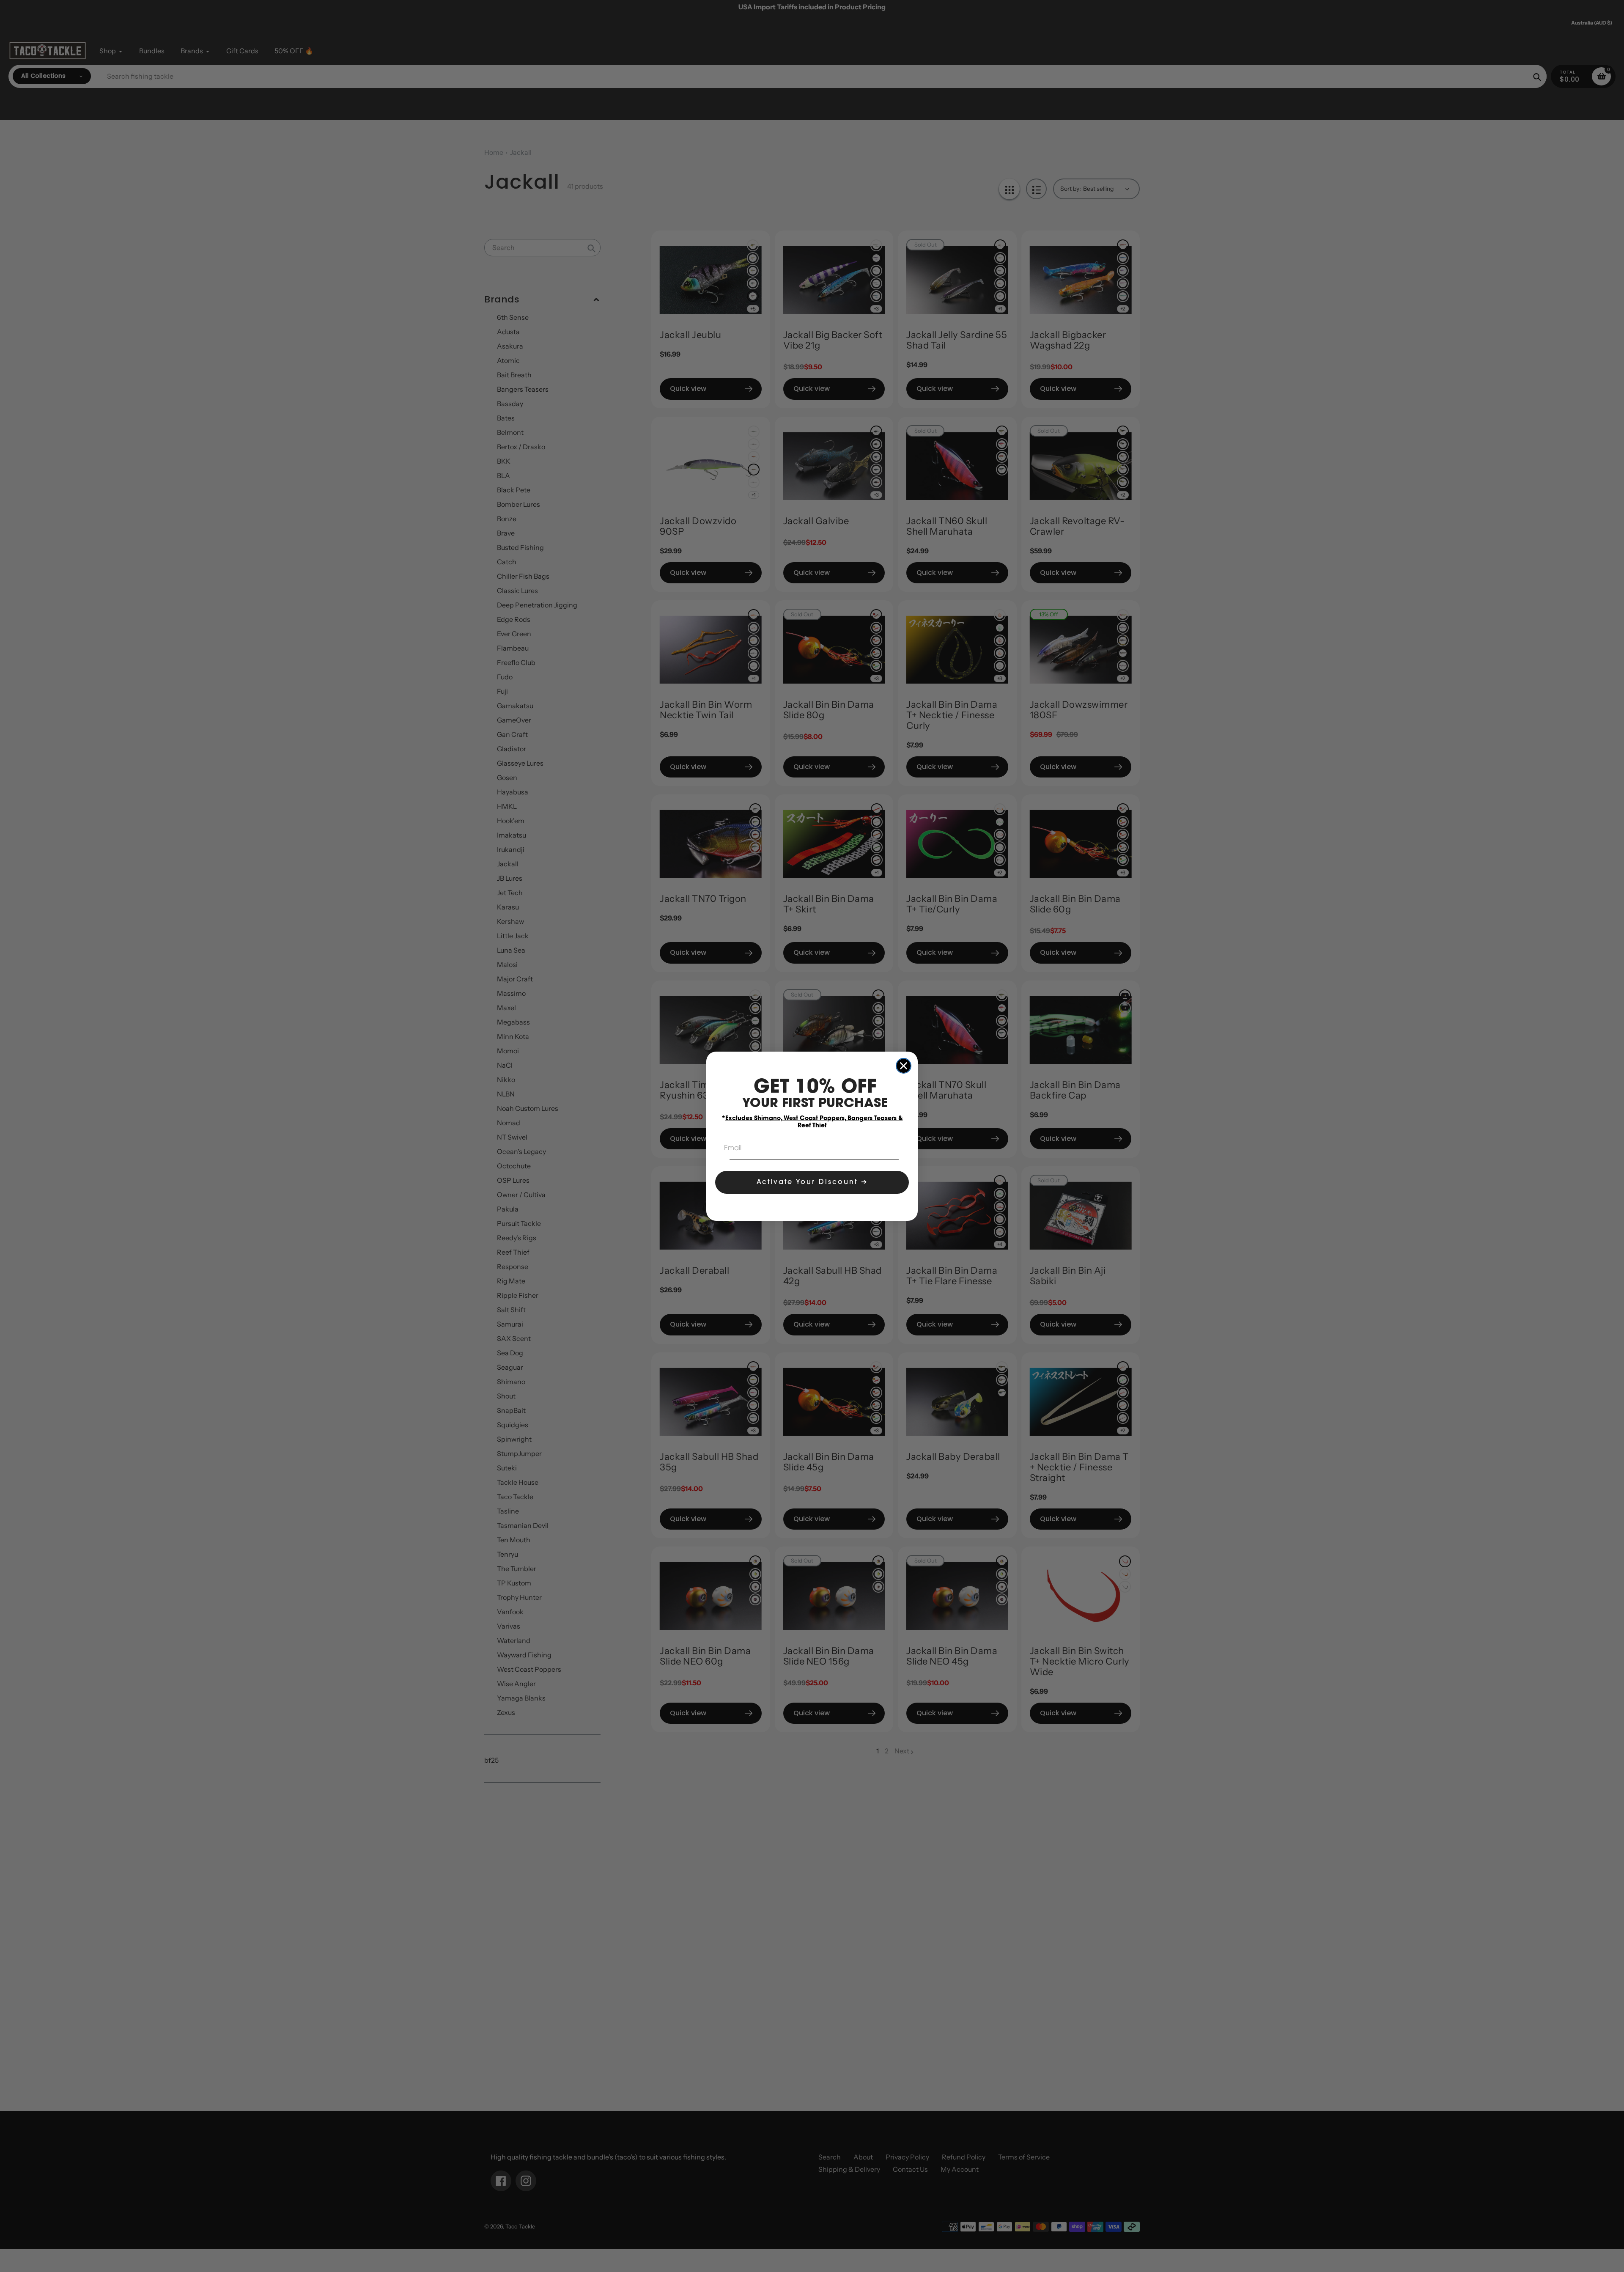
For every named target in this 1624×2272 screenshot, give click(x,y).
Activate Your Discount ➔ (812, 1182)
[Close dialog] (904, 1066)
